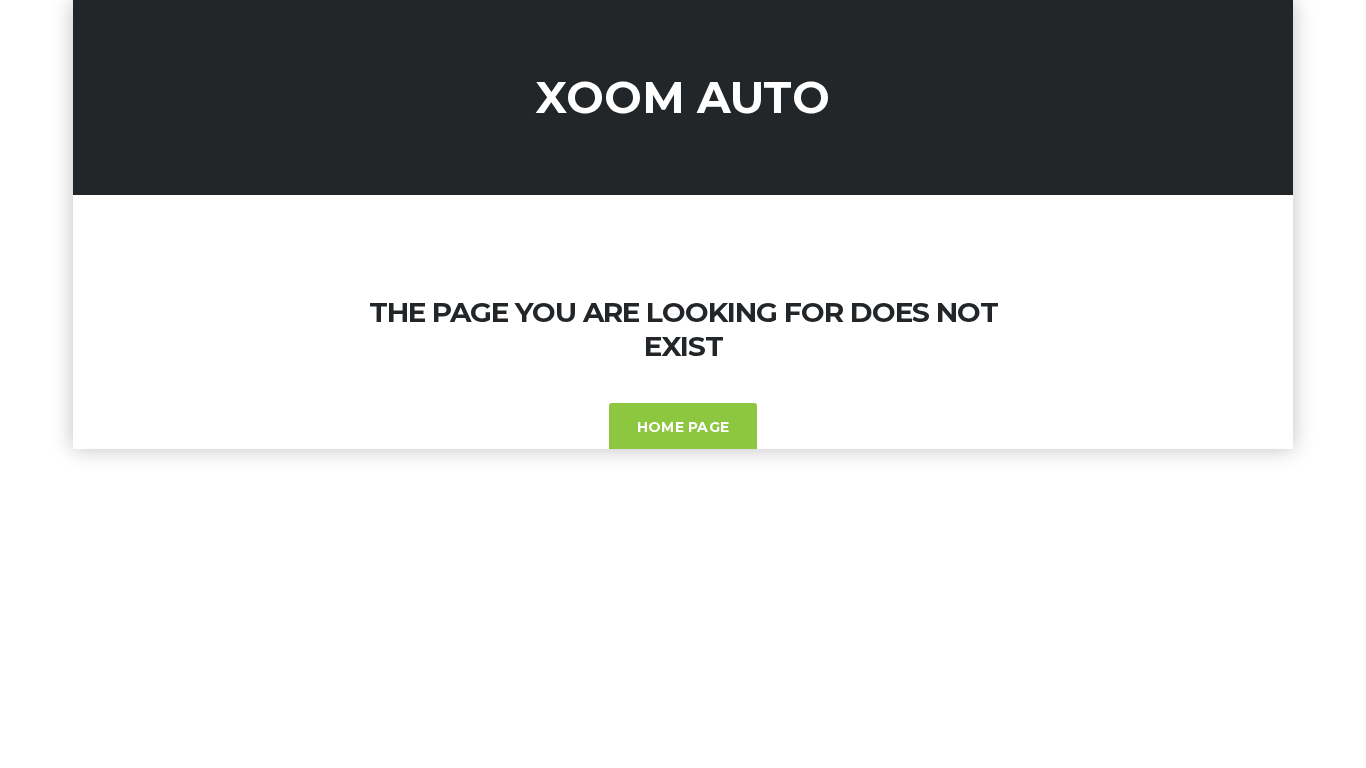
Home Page (683, 427)
